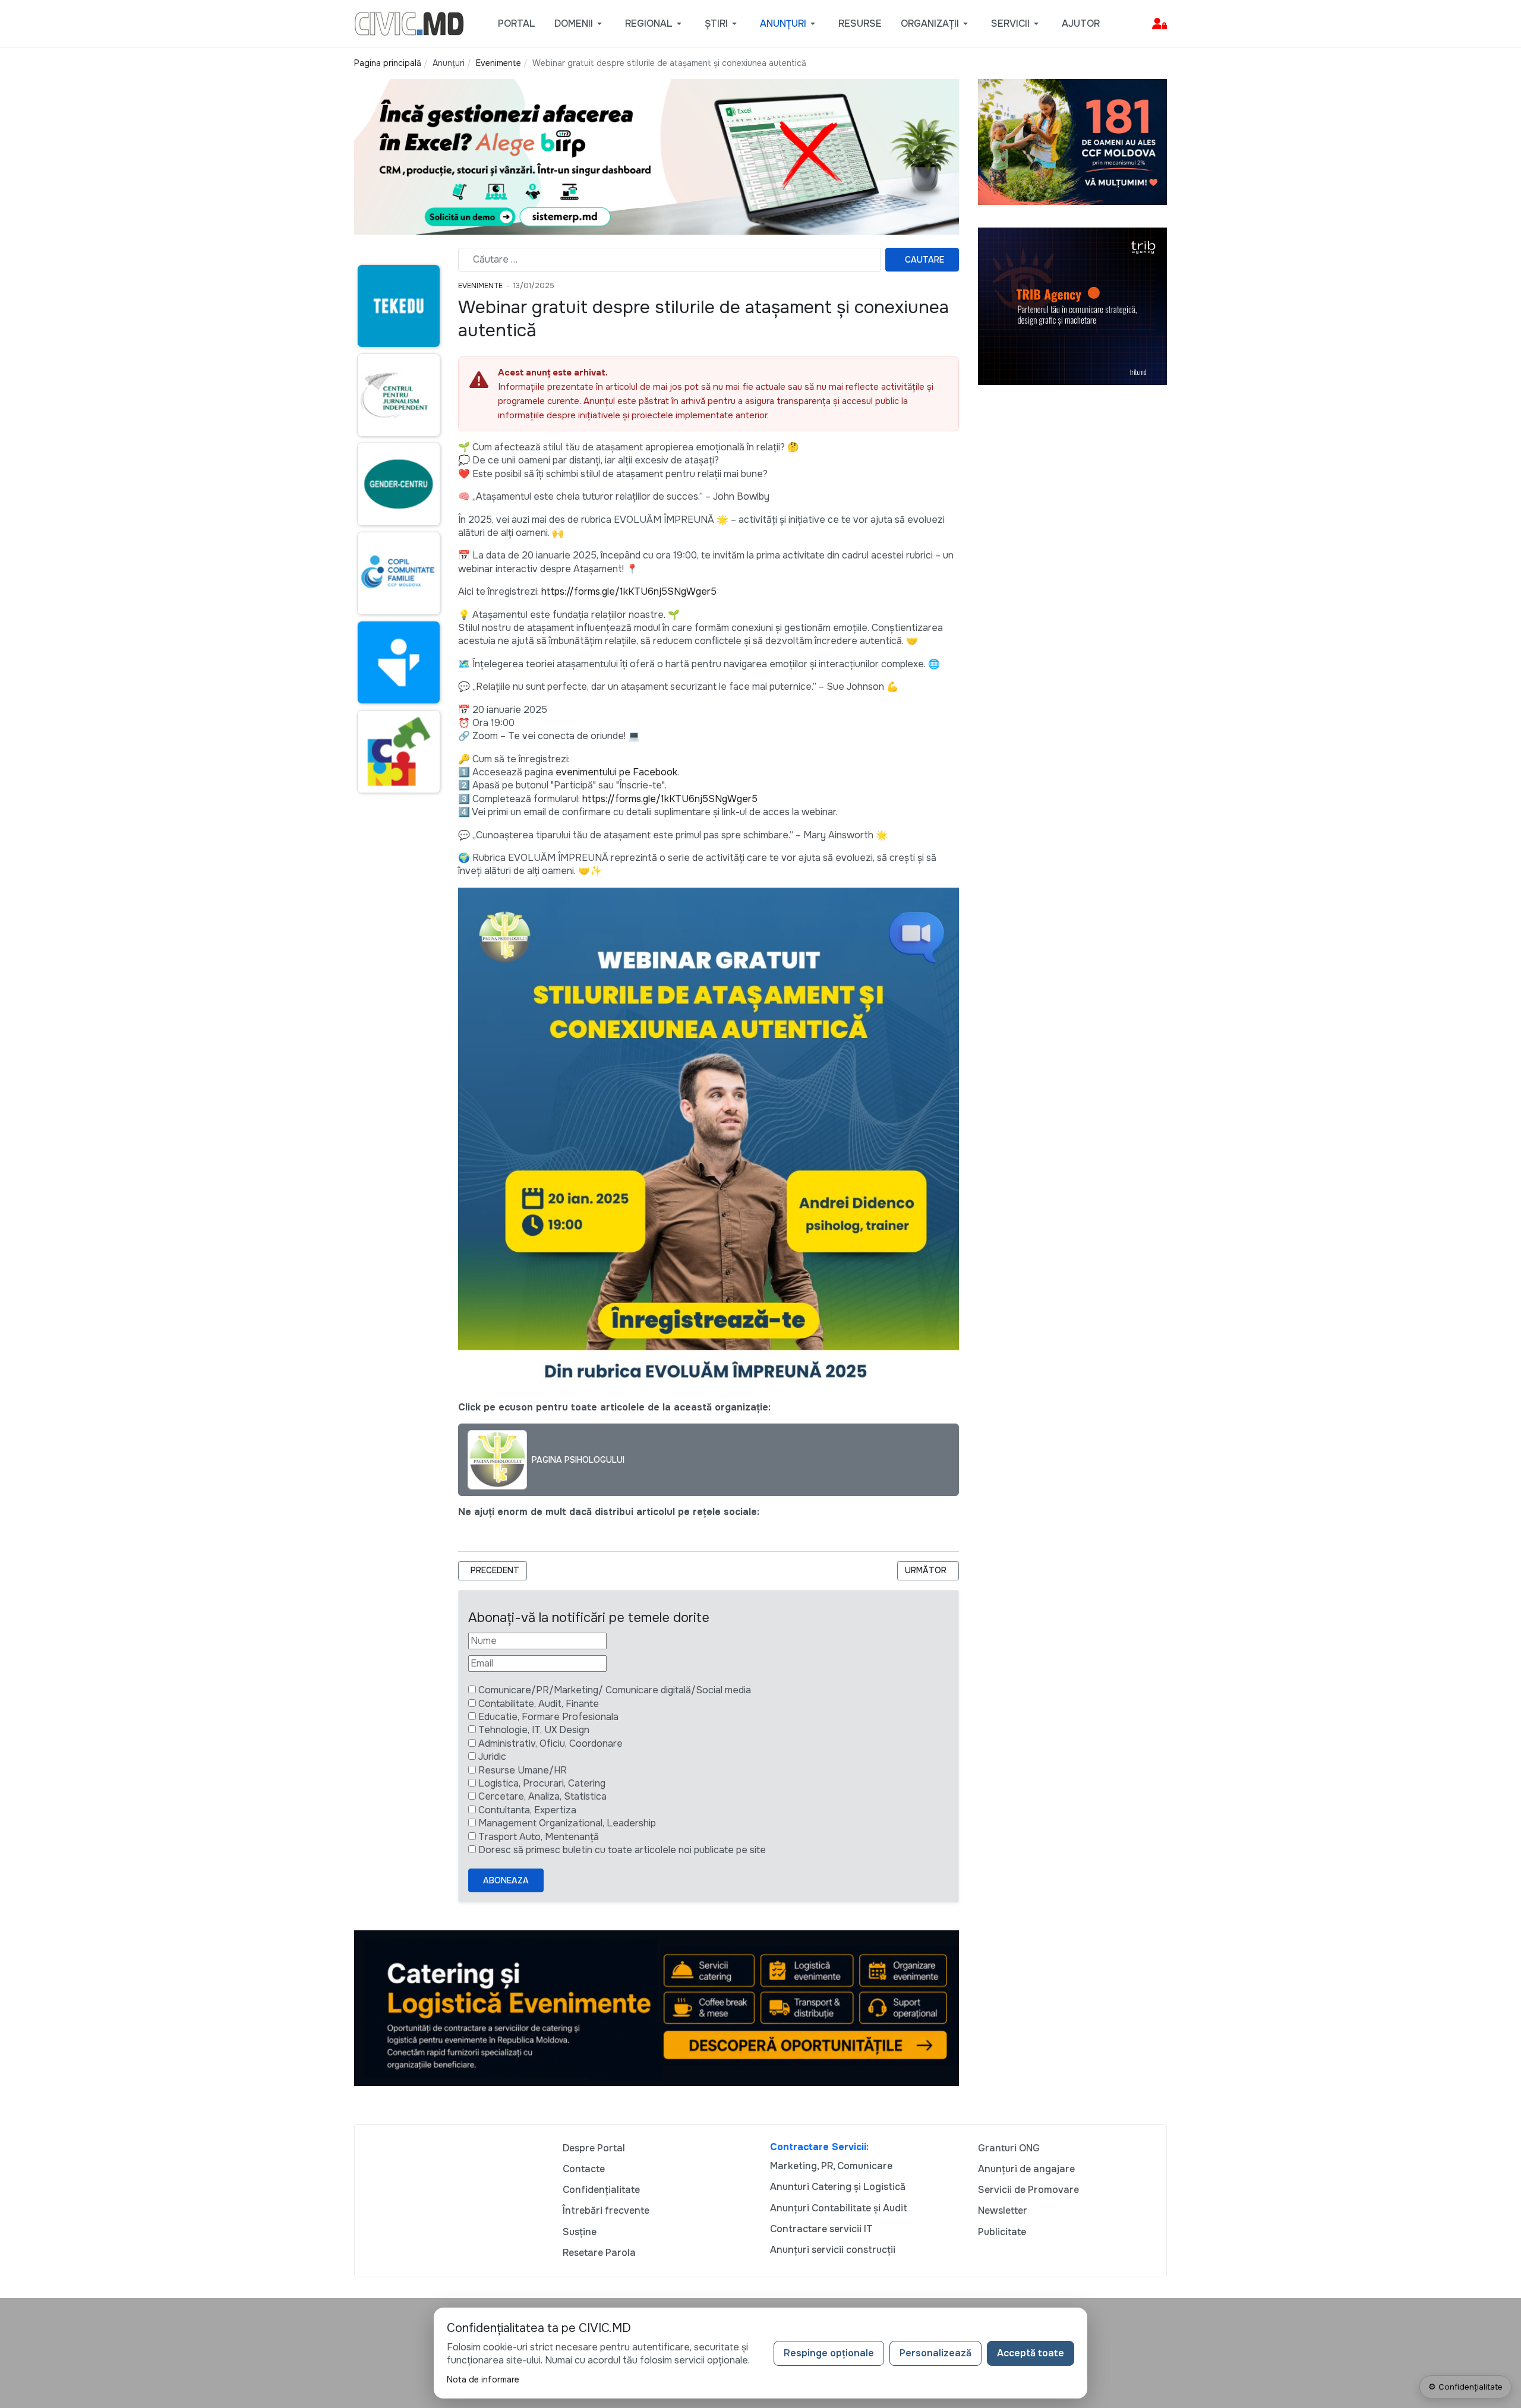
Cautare (924, 260)
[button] (580, 24)
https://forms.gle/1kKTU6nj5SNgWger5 (629, 591)
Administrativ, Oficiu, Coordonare (550, 1743)
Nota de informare (483, 2379)
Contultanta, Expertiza (527, 1810)
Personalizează (935, 2353)
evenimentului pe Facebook (616, 772)
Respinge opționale (829, 2353)
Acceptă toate (1031, 2353)
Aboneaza (506, 1880)
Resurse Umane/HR (523, 1770)
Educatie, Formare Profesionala (548, 1717)
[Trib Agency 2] (1072, 306)
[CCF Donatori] (1072, 141)
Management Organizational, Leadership (567, 1823)
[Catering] (657, 2007)
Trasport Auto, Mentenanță (539, 1837)
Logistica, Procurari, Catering (542, 1783)
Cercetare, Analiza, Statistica (542, 1796)
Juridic (492, 1757)
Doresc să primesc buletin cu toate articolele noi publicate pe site (622, 1850)
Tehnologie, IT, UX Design (534, 1730)
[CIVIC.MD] (409, 23)
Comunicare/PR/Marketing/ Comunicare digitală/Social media (615, 1690)
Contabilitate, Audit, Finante (539, 1704)
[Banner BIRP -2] (657, 156)
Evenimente (480, 286)
